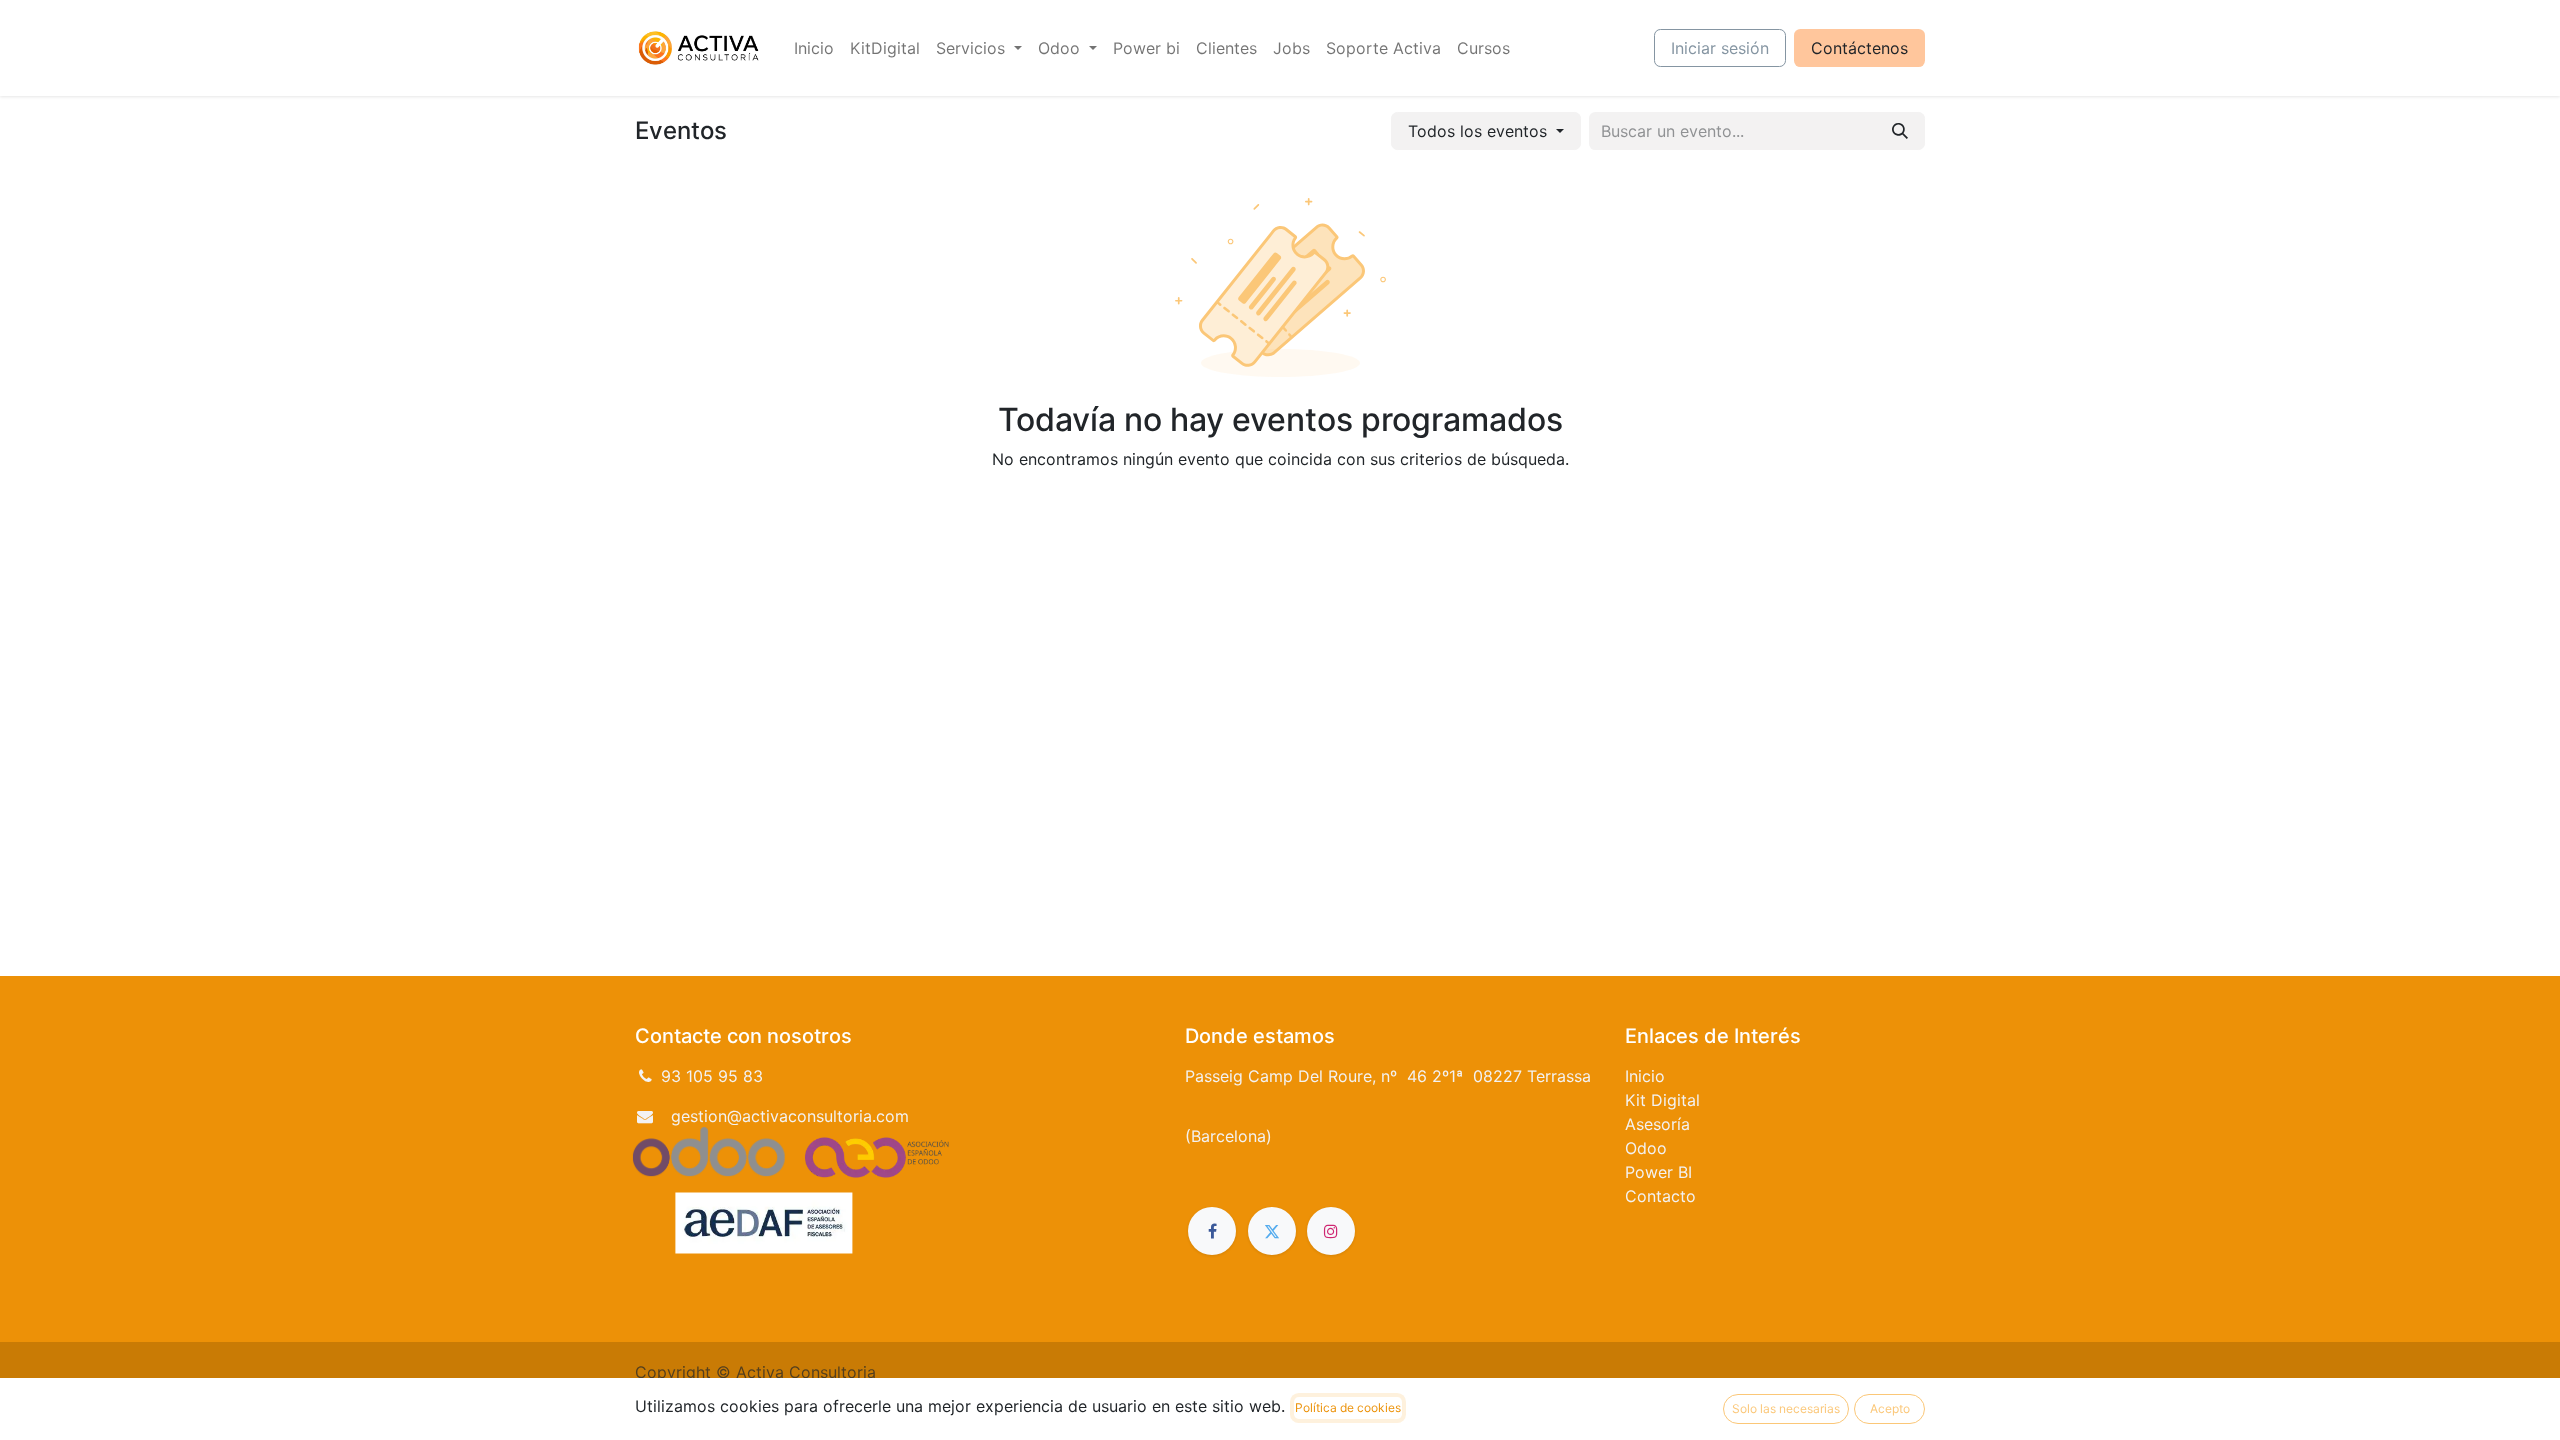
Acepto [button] (1890, 1408)
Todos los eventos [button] (1480, 131)
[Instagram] (1331, 1231)
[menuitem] (814, 48)
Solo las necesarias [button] (1786, 1408)
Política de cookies (1348, 1407)
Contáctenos (1859, 48)
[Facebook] (1212, 1231)
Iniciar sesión (1720, 48)
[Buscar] (1900, 131)
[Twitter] (1272, 1231)
